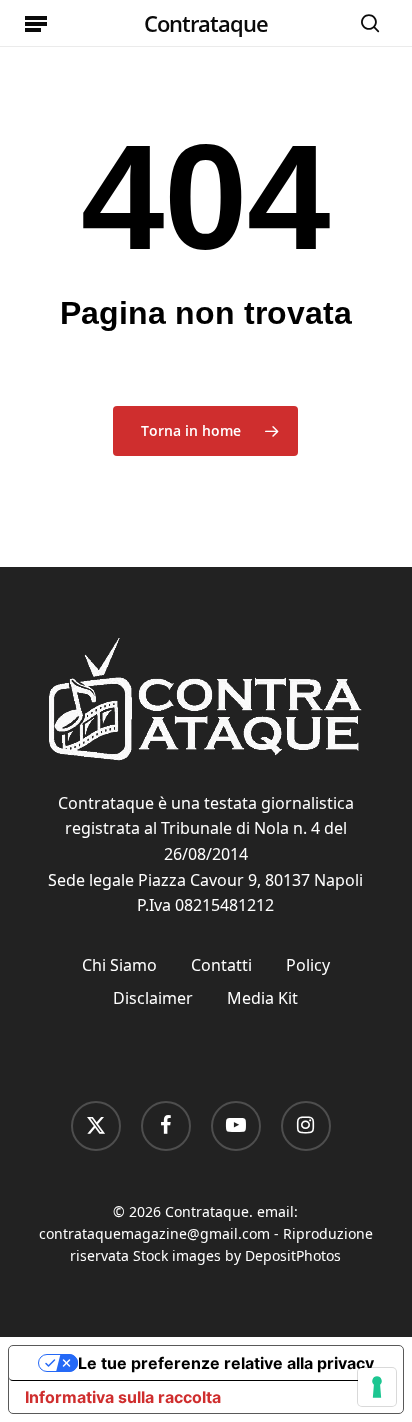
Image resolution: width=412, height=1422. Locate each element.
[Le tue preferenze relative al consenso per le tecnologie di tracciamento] (377, 1387)
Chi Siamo (119, 965)
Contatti (221, 965)
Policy (308, 965)
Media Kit (262, 998)
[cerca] (365, 23)
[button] (36, 23)
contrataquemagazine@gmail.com (154, 1233)
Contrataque (206, 23)
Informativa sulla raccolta (123, 1397)
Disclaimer (153, 998)
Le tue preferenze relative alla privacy (226, 1363)
